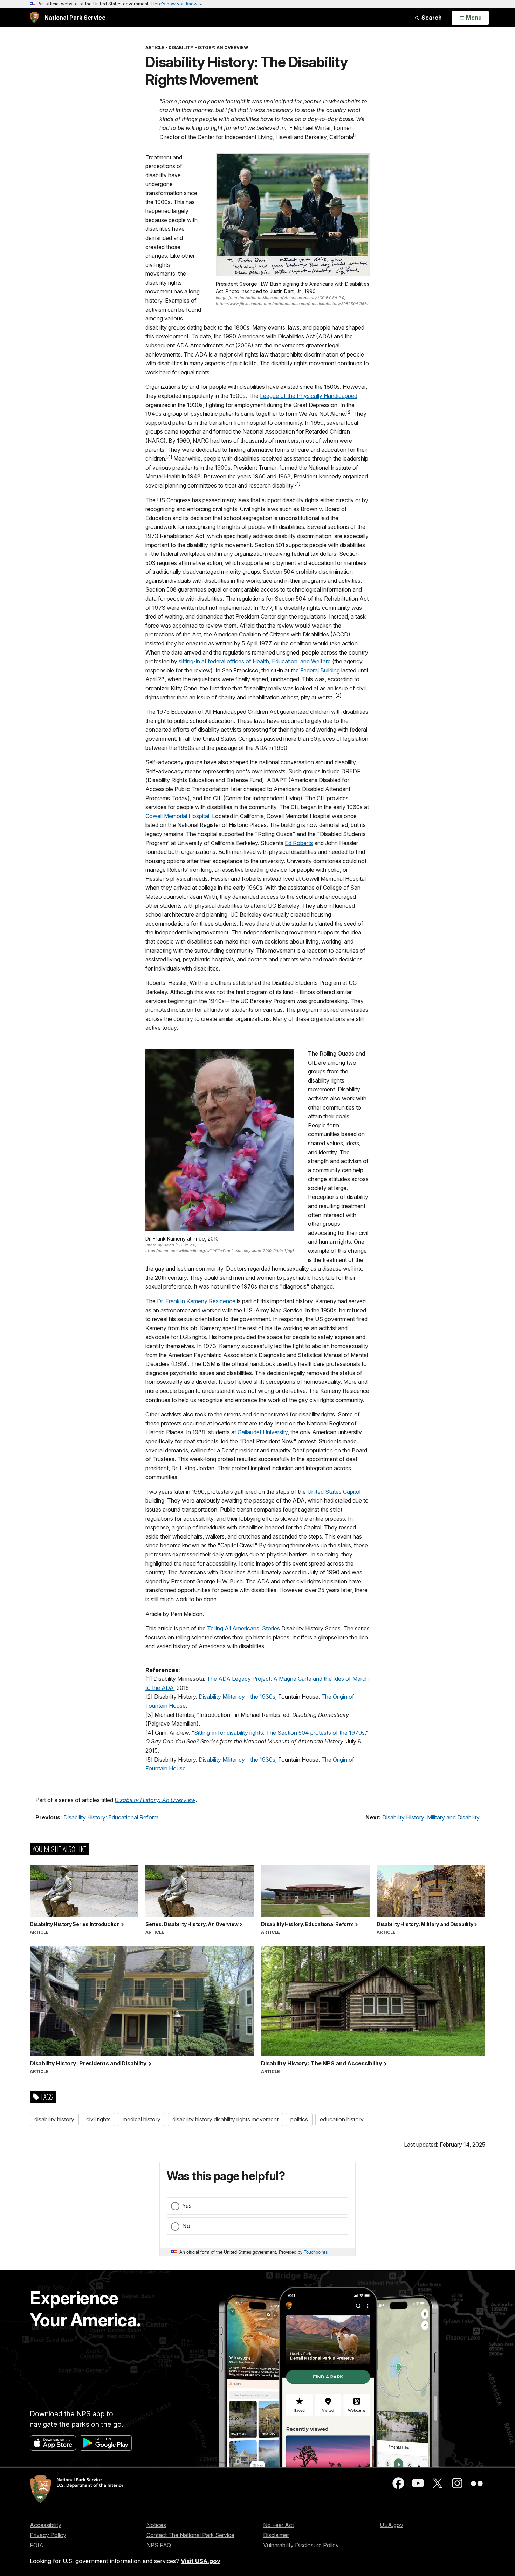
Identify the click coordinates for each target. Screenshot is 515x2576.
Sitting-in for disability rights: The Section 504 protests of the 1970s (279, 1733)
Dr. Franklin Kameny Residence (196, 1301)
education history (342, 2119)
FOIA (37, 2545)
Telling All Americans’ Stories (243, 1628)
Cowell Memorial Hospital (177, 816)
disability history (54, 2119)
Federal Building (320, 670)
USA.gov (392, 2525)
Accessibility (46, 2525)
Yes (187, 2206)
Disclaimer (276, 2535)
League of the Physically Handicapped (309, 396)
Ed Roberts (299, 843)
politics (299, 2119)
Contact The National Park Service (190, 2535)
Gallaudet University (263, 1432)
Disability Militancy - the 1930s (237, 1697)
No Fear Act (279, 2525)
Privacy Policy (48, 2535)
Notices (156, 2525)
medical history (142, 2119)
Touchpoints (316, 2252)
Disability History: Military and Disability (431, 1817)
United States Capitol (334, 1492)
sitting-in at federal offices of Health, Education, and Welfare (255, 661)
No (186, 2226)
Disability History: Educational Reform (111, 1817)
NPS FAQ (159, 2545)
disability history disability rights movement (225, 2119)
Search (431, 18)
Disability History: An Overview (155, 1800)
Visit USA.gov (201, 2561)
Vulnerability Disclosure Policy (301, 2545)
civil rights (98, 2119)
